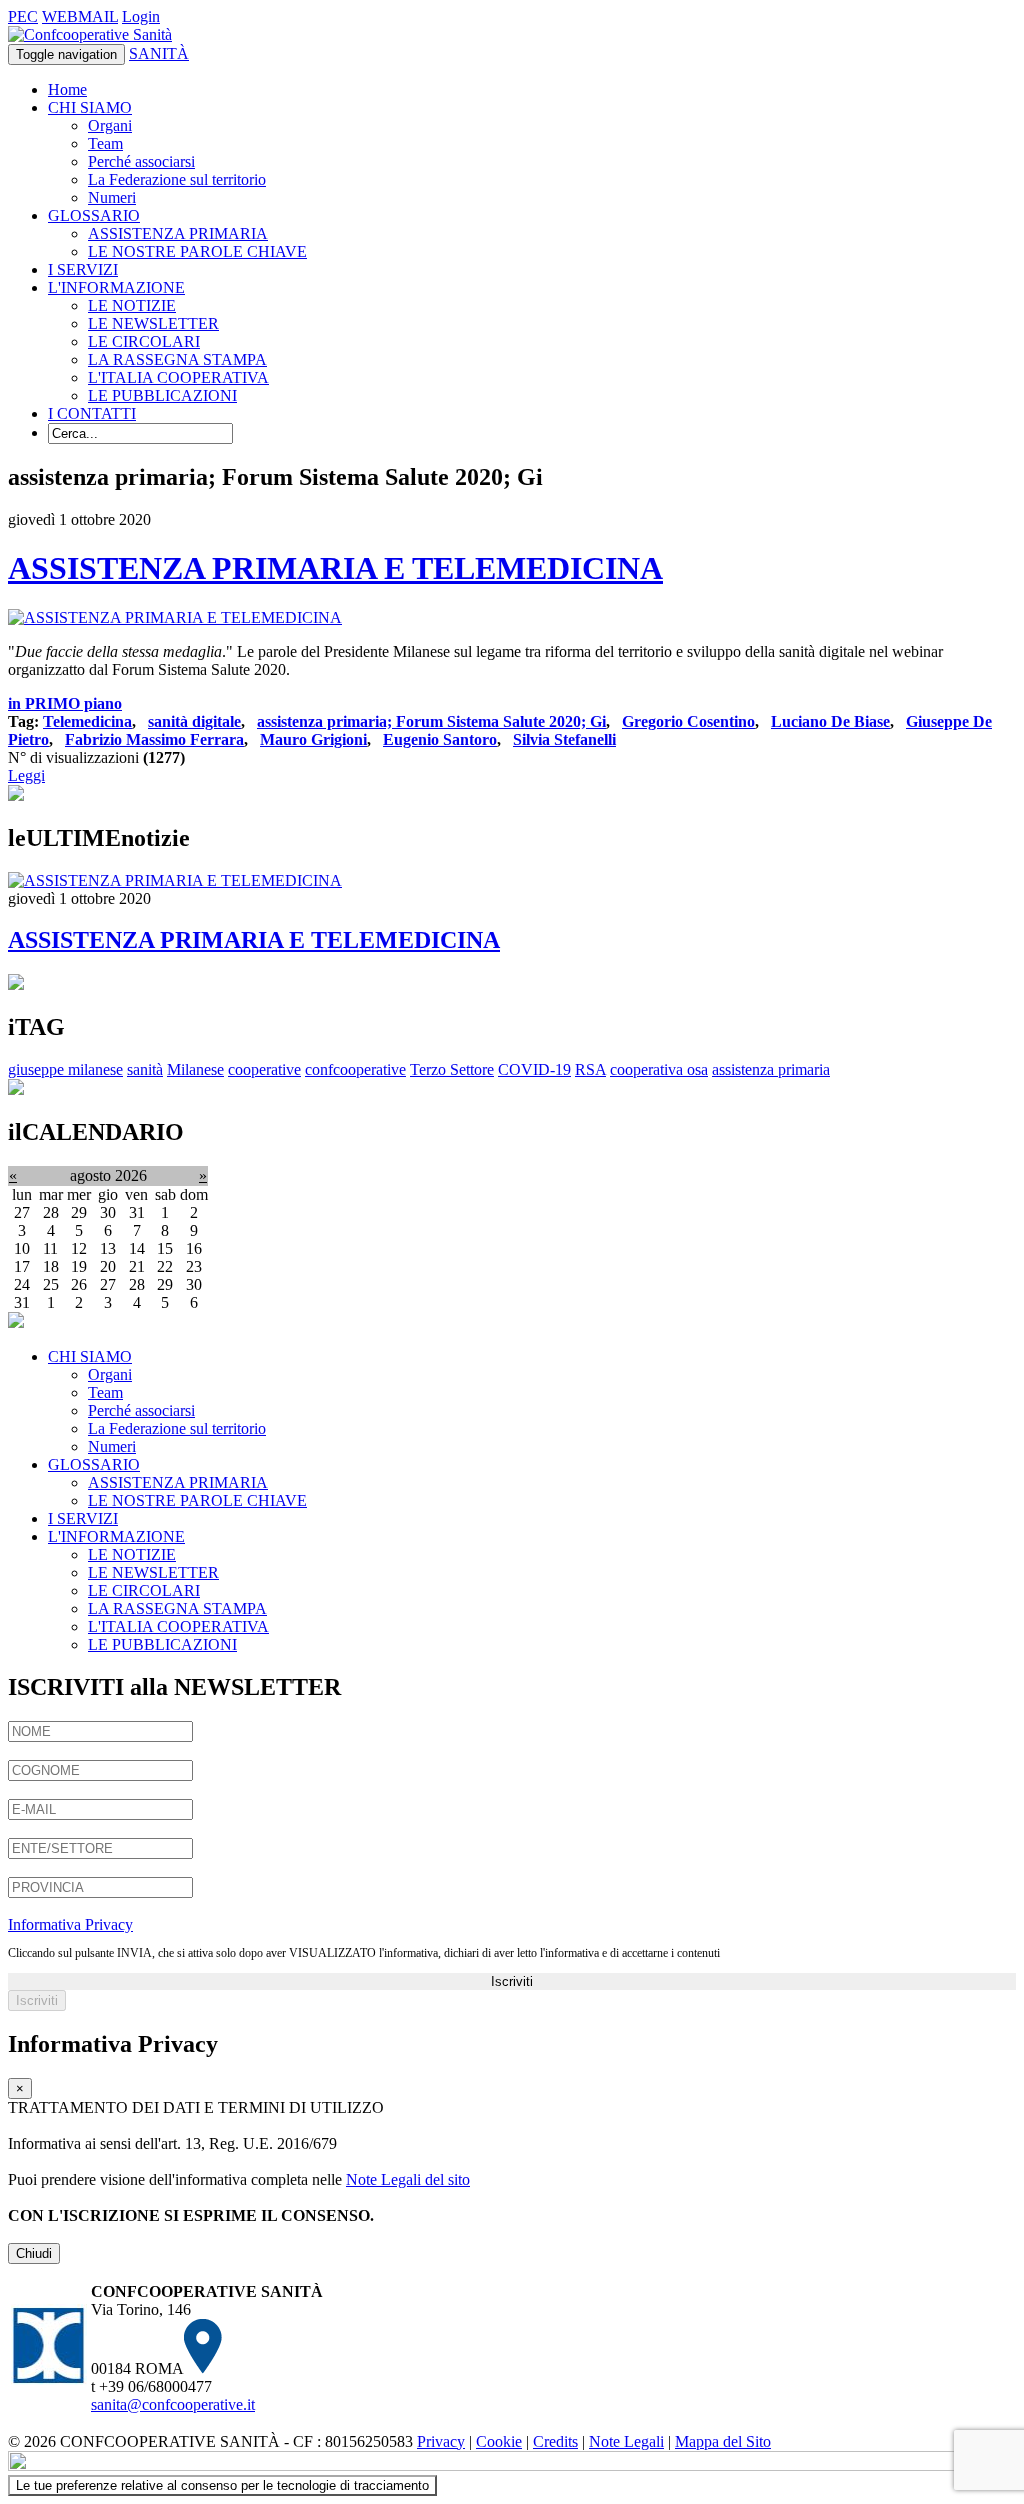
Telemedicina (87, 721)
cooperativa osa (659, 1069)
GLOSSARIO (94, 215)
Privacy (441, 2441)
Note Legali (626, 2441)
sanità (145, 1069)
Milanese (195, 1069)
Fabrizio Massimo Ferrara (154, 739)
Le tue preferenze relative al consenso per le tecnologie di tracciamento (222, 2485)
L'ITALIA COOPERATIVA (178, 377)
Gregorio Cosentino (688, 721)
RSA (590, 1069)
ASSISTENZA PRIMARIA (178, 233)
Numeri (112, 197)
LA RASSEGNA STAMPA (177, 359)
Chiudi (34, 2253)
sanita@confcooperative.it (173, 2404)
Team (105, 143)
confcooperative (355, 1069)
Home (67, 89)
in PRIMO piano (65, 703)
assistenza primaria (771, 1069)
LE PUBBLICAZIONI (162, 395)
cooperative (264, 1069)
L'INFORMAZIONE (116, 287)
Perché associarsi (141, 161)
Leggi (26, 775)
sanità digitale (194, 721)
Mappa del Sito (723, 2441)
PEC (23, 16)
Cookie (499, 2441)
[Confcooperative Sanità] (90, 34)
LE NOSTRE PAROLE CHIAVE (197, 251)
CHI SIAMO (90, 107)
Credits (555, 2441)
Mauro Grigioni (313, 739)
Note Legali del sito (408, 2179)
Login (141, 16)
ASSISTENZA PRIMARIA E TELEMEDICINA (335, 568)
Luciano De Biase (830, 721)
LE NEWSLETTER (153, 323)
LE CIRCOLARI (144, 341)
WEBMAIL (80, 16)
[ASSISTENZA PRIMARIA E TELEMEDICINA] (175, 617)
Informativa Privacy (70, 1924)
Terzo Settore (452, 1069)
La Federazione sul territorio (177, 179)
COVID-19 (534, 1069)
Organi (110, 125)
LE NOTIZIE (132, 305)
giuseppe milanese (65, 1069)
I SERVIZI (83, 269)
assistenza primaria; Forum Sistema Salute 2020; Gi (431, 721)
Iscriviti (512, 1981)
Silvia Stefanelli (564, 739)
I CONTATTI (92, 413)
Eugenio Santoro (440, 739)
